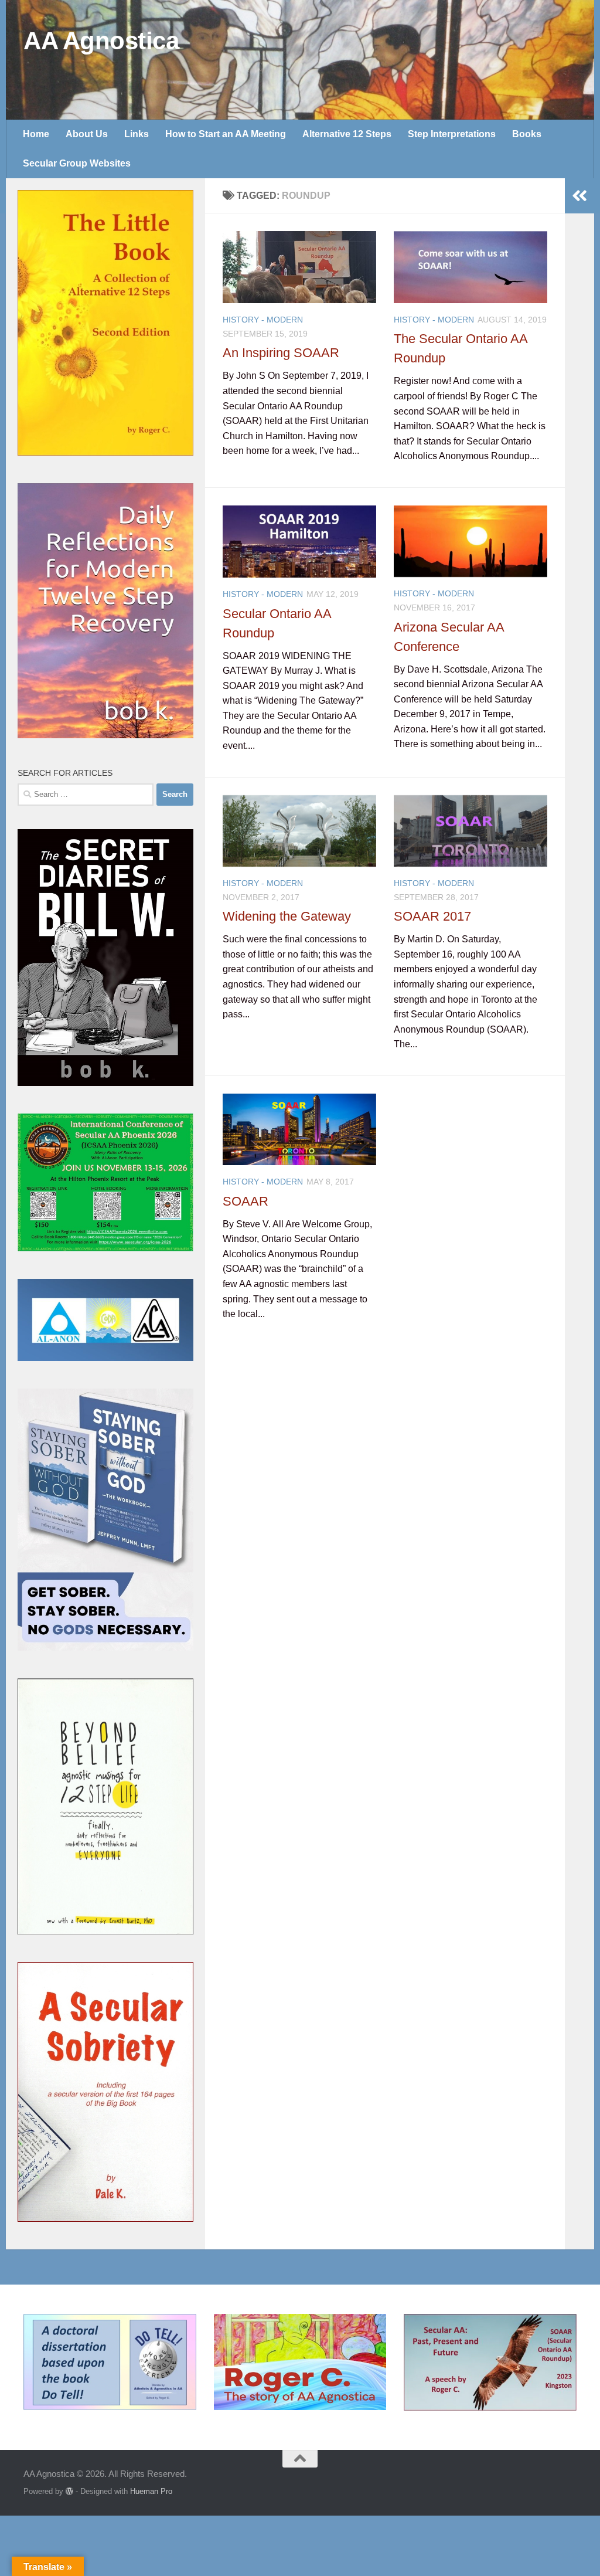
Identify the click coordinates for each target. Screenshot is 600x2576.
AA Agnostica (101, 41)
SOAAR (246, 1201)
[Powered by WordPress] (69, 2491)
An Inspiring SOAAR (281, 353)
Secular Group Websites (77, 163)
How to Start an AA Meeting (226, 134)
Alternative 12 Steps (347, 134)
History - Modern (263, 320)
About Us (87, 134)
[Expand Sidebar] (579, 196)
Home (36, 134)
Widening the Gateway (287, 916)
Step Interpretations (452, 134)
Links (137, 134)
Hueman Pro (151, 2491)
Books (527, 134)
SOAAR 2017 (432, 916)
